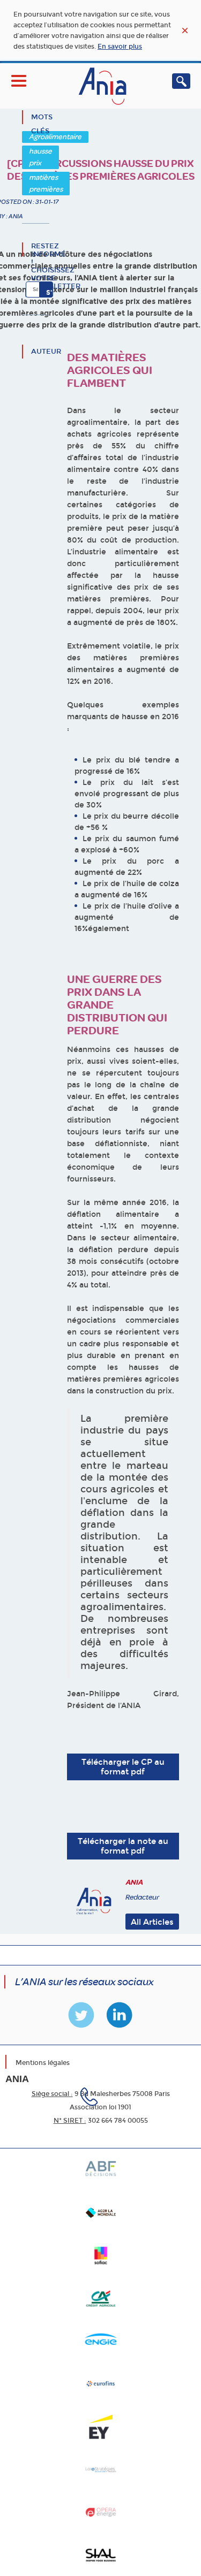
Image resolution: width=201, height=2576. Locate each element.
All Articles (152, 1922)
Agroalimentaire (55, 137)
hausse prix (40, 157)
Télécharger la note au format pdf (123, 1846)
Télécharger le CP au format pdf (123, 1767)
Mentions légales (43, 2063)
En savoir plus (120, 47)
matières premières (46, 183)
